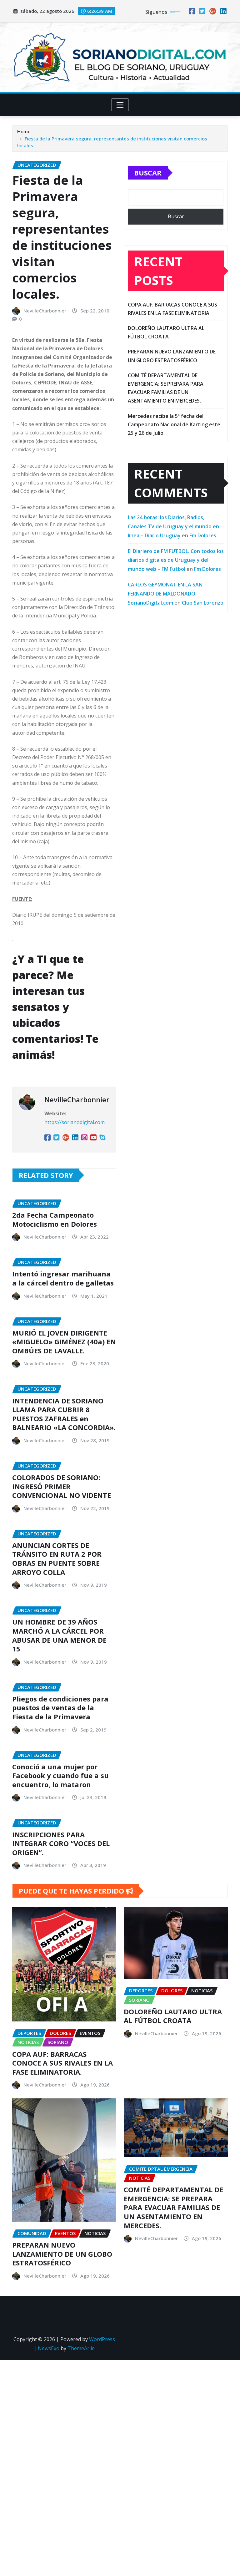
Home (24, 131)
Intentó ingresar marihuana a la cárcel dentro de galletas (63, 1278)
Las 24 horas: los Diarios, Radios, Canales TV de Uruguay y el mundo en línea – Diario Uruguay (173, 526)
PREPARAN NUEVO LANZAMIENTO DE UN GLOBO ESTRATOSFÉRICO (62, 2254)
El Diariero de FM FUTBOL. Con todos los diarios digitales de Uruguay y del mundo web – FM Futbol (176, 560)
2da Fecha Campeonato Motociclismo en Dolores (55, 1219)
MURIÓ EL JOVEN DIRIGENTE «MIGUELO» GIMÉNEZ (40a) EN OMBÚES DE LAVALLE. (64, 1342)
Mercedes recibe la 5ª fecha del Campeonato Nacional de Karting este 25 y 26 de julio (174, 424)
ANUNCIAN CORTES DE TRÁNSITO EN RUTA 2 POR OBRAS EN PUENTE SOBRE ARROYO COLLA (57, 1559)
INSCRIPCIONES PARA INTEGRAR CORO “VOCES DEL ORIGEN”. (61, 1843)
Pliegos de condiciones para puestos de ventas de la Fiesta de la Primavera (60, 1708)
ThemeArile (81, 2348)
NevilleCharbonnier (45, 311)
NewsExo (49, 2348)
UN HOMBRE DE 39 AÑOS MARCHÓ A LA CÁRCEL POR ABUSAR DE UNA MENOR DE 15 (59, 1635)
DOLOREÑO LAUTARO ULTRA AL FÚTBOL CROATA (173, 2016)
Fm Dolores (203, 535)
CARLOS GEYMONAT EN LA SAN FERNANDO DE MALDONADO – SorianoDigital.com (165, 594)
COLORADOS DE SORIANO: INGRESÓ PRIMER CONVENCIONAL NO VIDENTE (62, 1486)
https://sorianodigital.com (75, 1122)
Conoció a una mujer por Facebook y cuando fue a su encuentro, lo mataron (60, 1775)
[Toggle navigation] (120, 105)
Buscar (148, 173)
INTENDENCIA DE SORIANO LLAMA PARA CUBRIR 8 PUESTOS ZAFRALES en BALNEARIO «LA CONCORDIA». (64, 1414)
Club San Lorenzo (203, 603)
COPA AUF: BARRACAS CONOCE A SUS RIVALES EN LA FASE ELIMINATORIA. (62, 2063)
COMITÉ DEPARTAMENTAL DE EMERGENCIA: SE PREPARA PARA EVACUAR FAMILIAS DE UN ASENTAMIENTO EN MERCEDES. (173, 2207)
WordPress (102, 2339)
